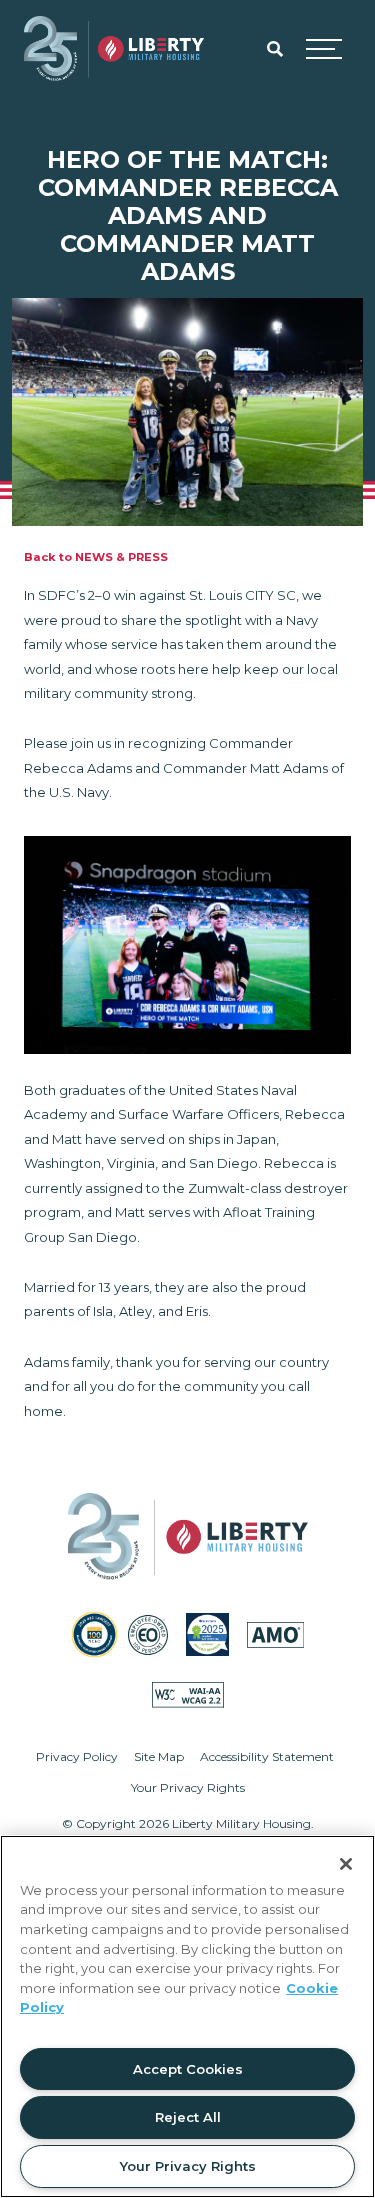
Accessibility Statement (267, 1756)
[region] (187, 2016)
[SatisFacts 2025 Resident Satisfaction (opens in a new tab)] (207, 1634)
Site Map (159, 1756)
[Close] (346, 1864)
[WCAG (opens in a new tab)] (188, 1694)
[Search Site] (275, 49)
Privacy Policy (77, 1756)
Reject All (188, 2117)
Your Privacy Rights (188, 1787)
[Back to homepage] (114, 49)
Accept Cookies (188, 2069)
